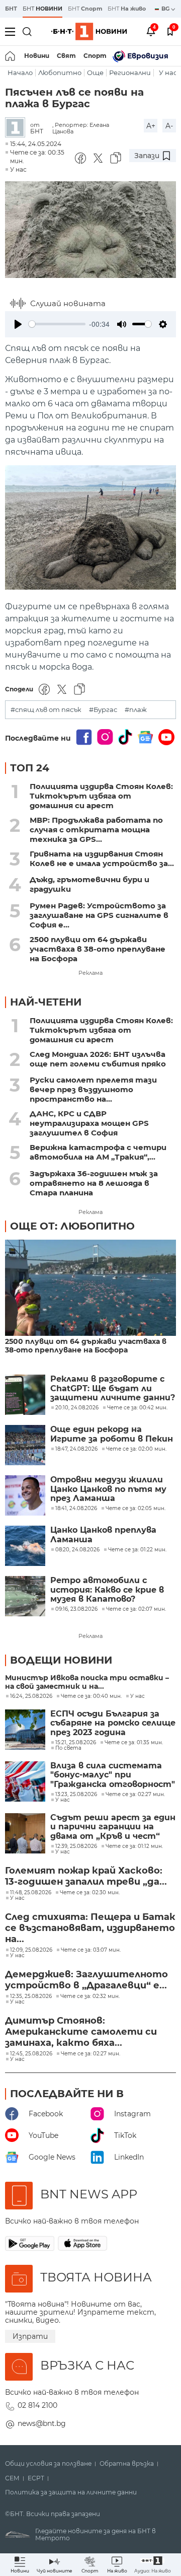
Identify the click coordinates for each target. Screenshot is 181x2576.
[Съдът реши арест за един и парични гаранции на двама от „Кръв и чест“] (25, 1833)
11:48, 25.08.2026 (31, 1893)
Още (95, 73)
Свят (66, 56)
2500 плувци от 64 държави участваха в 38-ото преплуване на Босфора (98, 949)
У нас (168, 73)
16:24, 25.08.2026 (31, 1696)
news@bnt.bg (42, 2423)
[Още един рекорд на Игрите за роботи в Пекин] (25, 1445)
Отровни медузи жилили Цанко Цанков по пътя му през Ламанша (108, 1489)
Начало (20, 73)
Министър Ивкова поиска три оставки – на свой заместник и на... (87, 1682)
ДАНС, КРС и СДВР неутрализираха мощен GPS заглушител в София (89, 1123)
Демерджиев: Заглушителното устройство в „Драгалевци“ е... (86, 1980)
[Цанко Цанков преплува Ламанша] (25, 1546)
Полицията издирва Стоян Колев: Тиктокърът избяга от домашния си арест (101, 796)
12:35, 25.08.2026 (31, 1996)
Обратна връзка (127, 2464)
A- (169, 126)
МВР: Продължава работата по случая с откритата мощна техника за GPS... (96, 830)
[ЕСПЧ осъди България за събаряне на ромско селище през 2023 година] (25, 1730)
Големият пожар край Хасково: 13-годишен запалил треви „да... (86, 1876)
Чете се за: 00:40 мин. (91, 1696)
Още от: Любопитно (72, 1226)
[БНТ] (18, 128)
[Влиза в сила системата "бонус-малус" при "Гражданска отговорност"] (25, 1781)
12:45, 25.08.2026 (31, 2054)
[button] (153, 2565)
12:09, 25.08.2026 (31, 1950)
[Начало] (11, 56)
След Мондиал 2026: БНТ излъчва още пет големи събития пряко (98, 1059)
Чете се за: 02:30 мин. (90, 1893)
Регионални (130, 73)
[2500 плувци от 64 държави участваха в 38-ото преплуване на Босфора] (90, 1289)
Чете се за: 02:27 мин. (135, 1795)
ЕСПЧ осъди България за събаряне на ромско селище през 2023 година (113, 1723)
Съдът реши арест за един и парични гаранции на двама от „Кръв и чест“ (113, 1827)
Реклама (90, 973)
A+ (151, 126)
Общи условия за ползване (48, 2464)
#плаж (136, 710)
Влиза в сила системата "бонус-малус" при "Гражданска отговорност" (113, 1775)
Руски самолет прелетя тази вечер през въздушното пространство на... (93, 1089)
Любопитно (60, 73)
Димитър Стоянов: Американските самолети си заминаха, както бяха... (81, 2032)
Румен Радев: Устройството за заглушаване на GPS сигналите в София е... (99, 915)
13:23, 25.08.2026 (76, 1795)
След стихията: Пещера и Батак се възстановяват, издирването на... (90, 1928)
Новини (37, 56)
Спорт (95, 56)
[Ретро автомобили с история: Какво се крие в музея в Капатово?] (25, 1596)
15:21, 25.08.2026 (76, 1743)
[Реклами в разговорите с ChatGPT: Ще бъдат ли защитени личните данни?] (25, 1395)
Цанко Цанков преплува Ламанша (103, 1535)
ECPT (36, 2478)
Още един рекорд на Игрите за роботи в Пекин (112, 1434)
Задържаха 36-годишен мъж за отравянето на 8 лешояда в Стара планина (94, 1183)
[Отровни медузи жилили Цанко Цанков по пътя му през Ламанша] (25, 1495)
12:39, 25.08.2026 (76, 1846)
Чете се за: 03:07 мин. (91, 1950)
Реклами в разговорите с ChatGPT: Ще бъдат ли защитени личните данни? (113, 1388)
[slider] (57, 324)
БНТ (11, 9)
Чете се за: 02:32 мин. (90, 1996)
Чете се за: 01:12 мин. (134, 1846)
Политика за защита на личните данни (71, 2492)
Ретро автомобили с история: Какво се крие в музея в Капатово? (107, 1590)
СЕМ (12, 2478)
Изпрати (30, 2336)
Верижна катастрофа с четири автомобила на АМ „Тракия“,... (98, 1152)
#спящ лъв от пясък (46, 710)
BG (166, 9)
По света (68, 1748)
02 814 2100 (37, 2405)
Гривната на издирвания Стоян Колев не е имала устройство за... (102, 858)
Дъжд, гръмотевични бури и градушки (89, 884)
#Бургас (103, 710)
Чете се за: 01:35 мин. (134, 1743)
